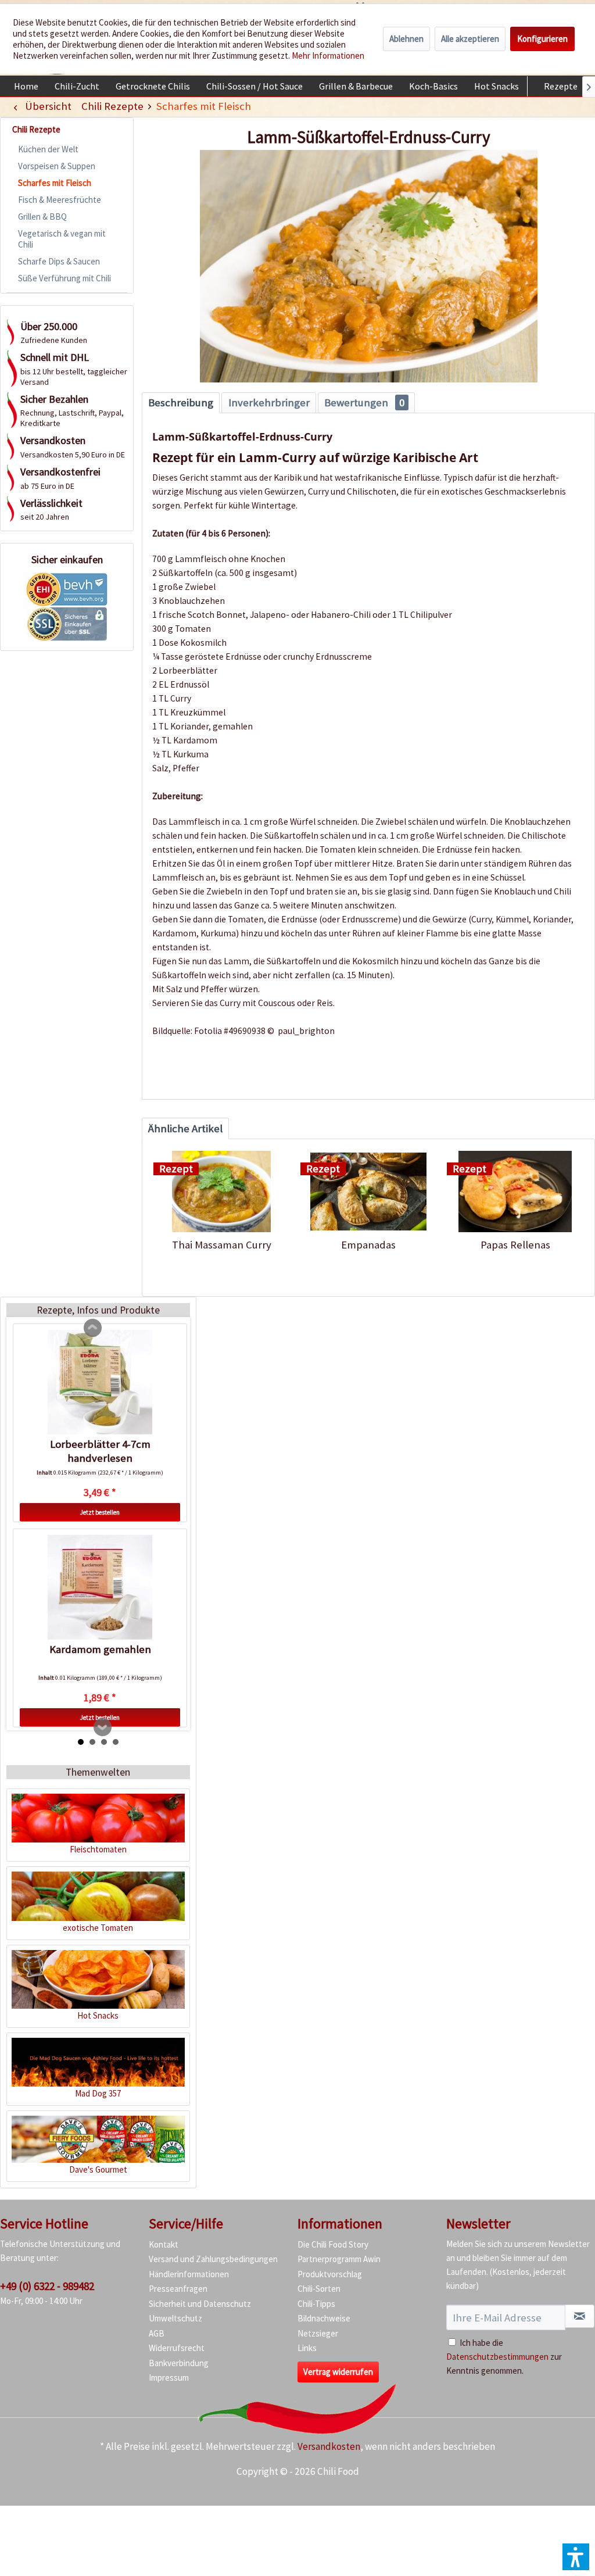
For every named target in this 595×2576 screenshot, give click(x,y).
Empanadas (368, 1245)
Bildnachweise (324, 2318)
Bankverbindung (179, 2363)
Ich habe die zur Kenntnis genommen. (504, 2357)
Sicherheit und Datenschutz (200, 2304)
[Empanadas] (369, 1192)
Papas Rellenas (515, 1245)
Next (103, 1727)
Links (307, 2348)
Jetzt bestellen (100, 1512)
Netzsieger (318, 2333)
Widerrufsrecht (177, 2348)
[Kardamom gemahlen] (100, 1587)
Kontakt (164, 2244)
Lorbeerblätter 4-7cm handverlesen (100, 1451)
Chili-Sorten (319, 2289)
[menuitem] (26, 86)
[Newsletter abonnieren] (580, 2316)
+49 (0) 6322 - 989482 (47, 2286)
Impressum (169, 2378)
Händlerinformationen (189, 2274)
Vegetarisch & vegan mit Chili (62, 239)
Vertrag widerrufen (338, 2372)
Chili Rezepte (36, 129)
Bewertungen (364, 403)
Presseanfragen (178, 2289)
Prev (93, 1328)
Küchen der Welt (48, 149)
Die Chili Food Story (333, 2244)
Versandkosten (329, 2446)
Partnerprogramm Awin (339, 2259)
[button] (576, 2557)
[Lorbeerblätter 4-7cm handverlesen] (100, 1382)
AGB (157, 2333)
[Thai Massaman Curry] (222, 1192)
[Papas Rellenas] (515, 1192)
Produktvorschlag (330, 2274)
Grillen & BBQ (42, 217)
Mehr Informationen (328, 56)
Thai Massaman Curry (222, 1245)
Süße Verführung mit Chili (64, 278)
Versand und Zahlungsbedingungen (213, 2259)
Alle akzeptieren (470, 39)
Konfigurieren (542, 39)
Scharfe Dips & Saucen (59, 261)
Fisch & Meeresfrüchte (60, 200)
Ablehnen (406, 39)
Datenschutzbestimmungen (497, 2357)
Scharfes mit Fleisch (55, 183)
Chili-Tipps (316, 2304)
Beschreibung (181, 403)
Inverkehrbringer (269, 403)
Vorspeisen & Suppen (57, 166)
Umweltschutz (175, 2318)
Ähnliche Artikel (185, 1128)
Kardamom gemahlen (100, 1649)
